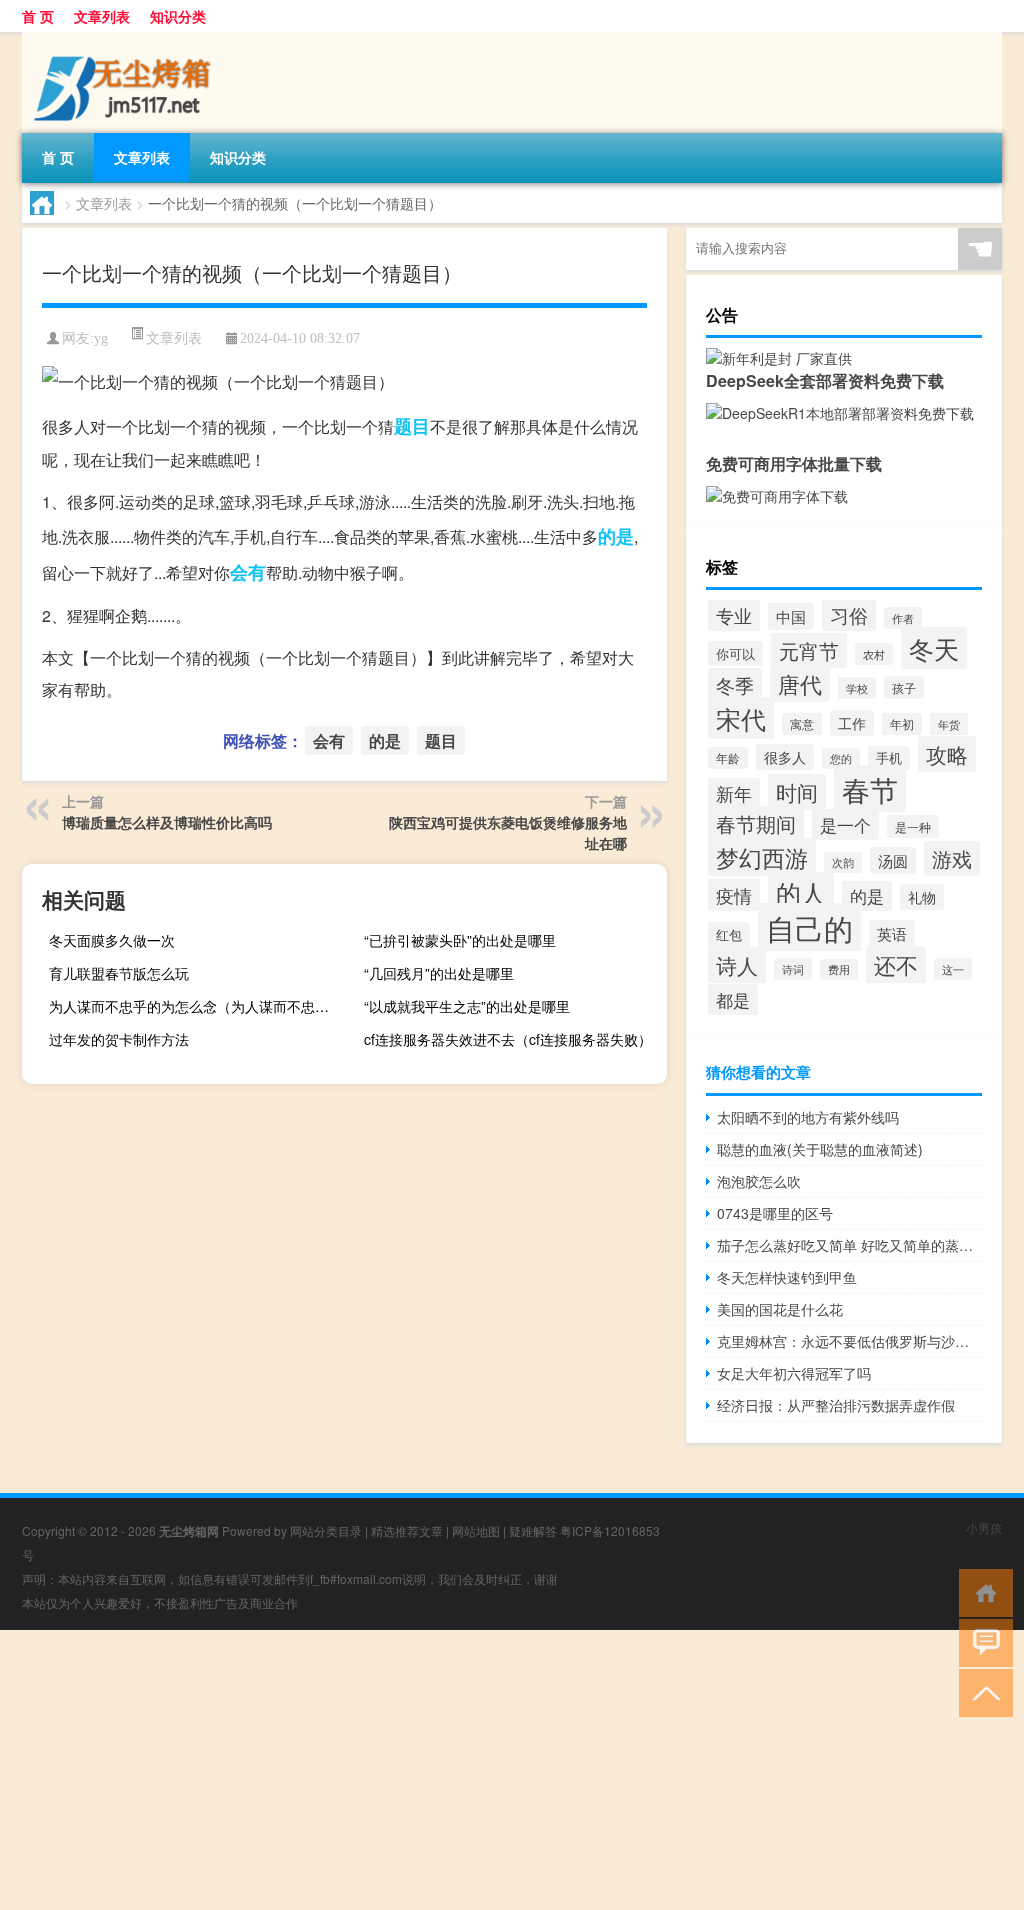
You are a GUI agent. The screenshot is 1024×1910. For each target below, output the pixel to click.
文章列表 (102, 16)
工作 (852, 723)
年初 (902, 724)
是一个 (845, 824)
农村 (874, 654)
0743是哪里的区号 (775, 1213)
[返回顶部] (981, 1691)
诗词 (793, 969)
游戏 (952, 858)
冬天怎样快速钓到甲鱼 (787, 1277)
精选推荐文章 (407, 1530)
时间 (797, 792)
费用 (839, 969)
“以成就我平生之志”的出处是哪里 (467, 1006)
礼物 (922, 897)
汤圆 (893, 860)
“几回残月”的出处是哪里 (439, 973)
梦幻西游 (762, 857)
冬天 (934, 648)
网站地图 (476, 1530)
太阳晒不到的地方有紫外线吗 (808, 1117)
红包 (729, 934)
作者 (903, 618)
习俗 (849, 615)
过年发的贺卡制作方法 (119, 1039)
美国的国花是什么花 (780, 1309)
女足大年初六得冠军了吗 (794, 1373)
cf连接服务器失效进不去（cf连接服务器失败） (508, 1039)
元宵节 (809, 650)
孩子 (904, 687)
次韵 (843, 862)
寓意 (802, 724)
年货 (949, 724)
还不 (896, 964)
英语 (892, 933)
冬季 (735, 684)
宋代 (741, 718)
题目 (412, 426)
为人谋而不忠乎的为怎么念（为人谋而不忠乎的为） (198, 1006)
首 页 (38, 16)
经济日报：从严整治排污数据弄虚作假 (836, 1405)
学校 (857, 688)
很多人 (785, 757)
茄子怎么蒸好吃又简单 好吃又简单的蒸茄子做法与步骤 (849, 1245)
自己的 (809, 927)
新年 (734, 793)
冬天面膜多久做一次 (112, 940)
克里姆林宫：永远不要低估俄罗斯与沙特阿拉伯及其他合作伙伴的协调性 (849, 1341)
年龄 (728, 758)
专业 (734, 615)
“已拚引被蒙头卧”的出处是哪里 (460, 940)
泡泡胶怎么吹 (759, 1181)
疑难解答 (533, 1530)
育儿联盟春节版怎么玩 (119, 973)
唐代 (800, 683)
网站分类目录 (326, 1530)
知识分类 (178, 16)
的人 (801, 892)
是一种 (913, 826)
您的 (841, 758)
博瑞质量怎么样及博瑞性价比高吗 (167, 822)
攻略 (947, 754)
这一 (953, 969)
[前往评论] (981, 1641)
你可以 (735, 653)
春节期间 (756, 823)
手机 (889, 758)
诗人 (737, 965)
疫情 (734, 895)
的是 (616, 536)
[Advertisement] (512, 1770)
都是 (733, 999)
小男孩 (984, 1527)
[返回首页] (981, 1591)
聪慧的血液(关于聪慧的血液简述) (820, 1149)
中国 (791, 616)
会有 (248, 572)
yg (101, 338)
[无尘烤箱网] (127, 39)
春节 (870, 788)
